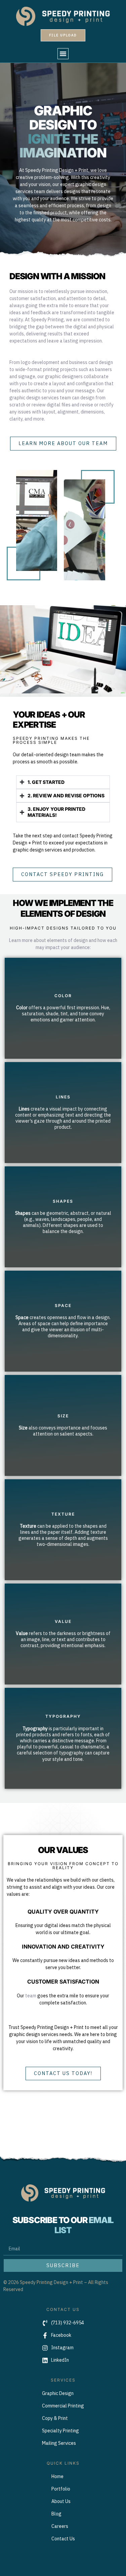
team (31, 1996)
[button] (63, 54)
